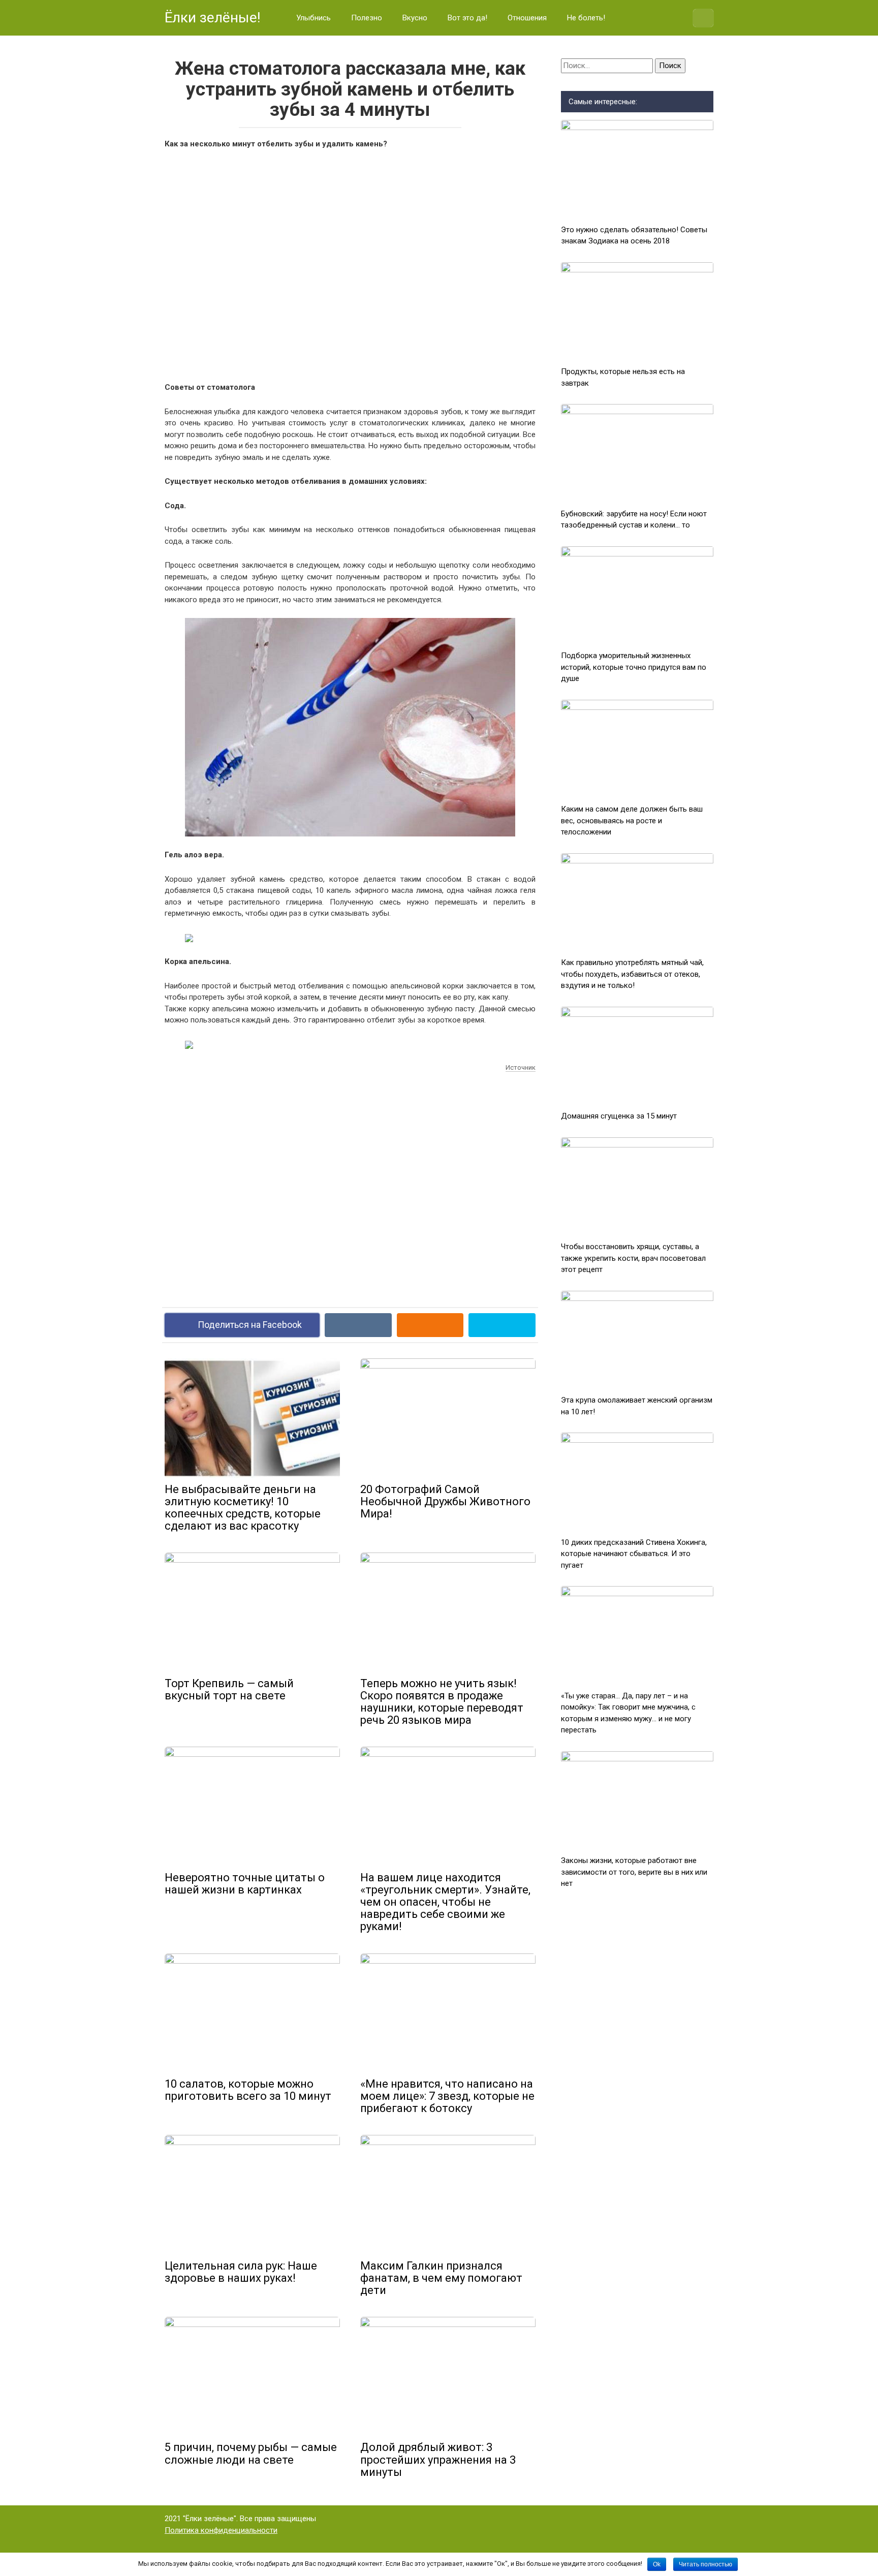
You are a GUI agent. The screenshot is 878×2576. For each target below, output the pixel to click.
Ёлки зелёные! (213, 18)
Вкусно (415, 18)
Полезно (367, 18)
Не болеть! (586, 18)
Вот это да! (467, 18)
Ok (657, 2564)
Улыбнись (313, 18)
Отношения (527, 18)
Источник (521, 1067)
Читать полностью (705, 2564)
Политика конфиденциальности (221, 2530)
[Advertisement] (350, 264)
